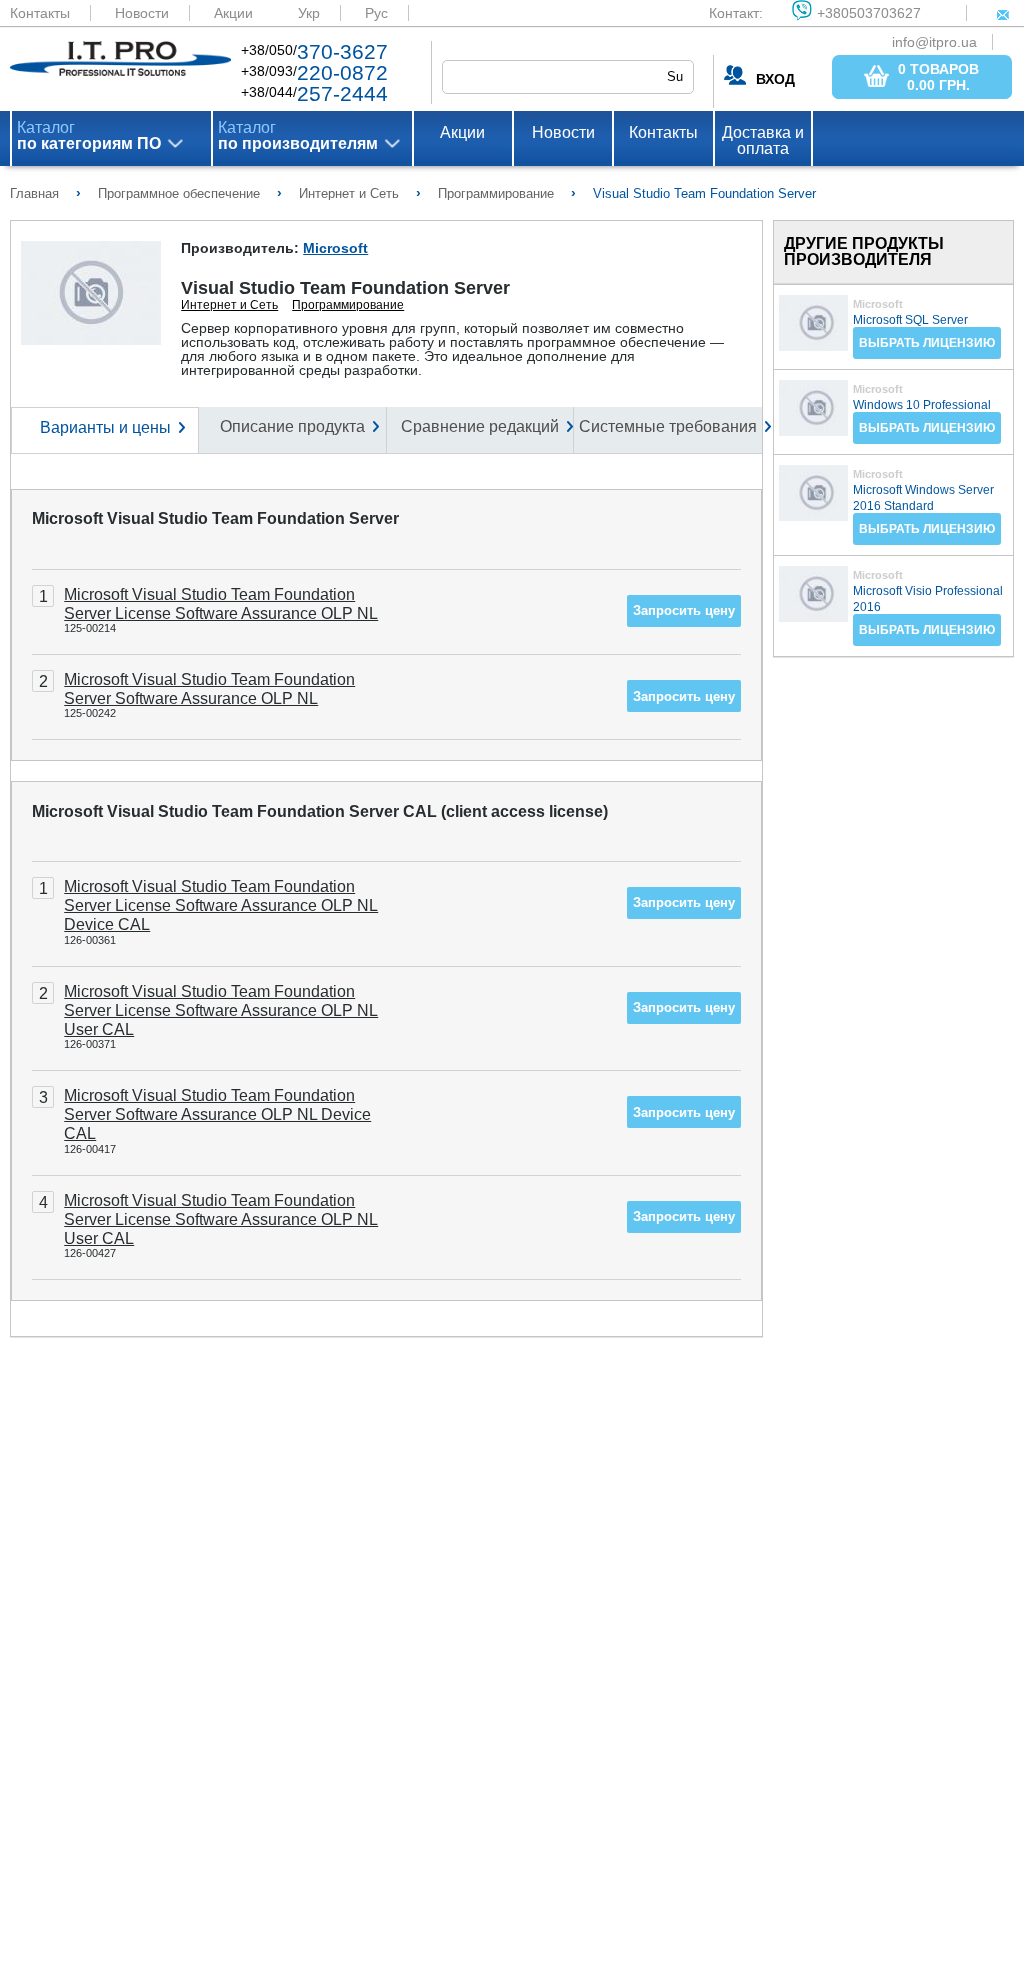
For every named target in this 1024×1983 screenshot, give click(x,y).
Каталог (89, 136)
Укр (309, 13)
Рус (376, 13)
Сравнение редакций (480, 426)
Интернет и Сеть (229, 305)
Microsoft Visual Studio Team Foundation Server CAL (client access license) (320, 811)
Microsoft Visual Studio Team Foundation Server (215, 518)
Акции (233, 13)
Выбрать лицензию (927, 343)
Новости (142, 13)
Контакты (40, 13)
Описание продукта (292, 426)
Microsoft (335, 248)
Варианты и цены (105, 427)
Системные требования (668, 426)
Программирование (348, 305)
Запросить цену (684, 610)
